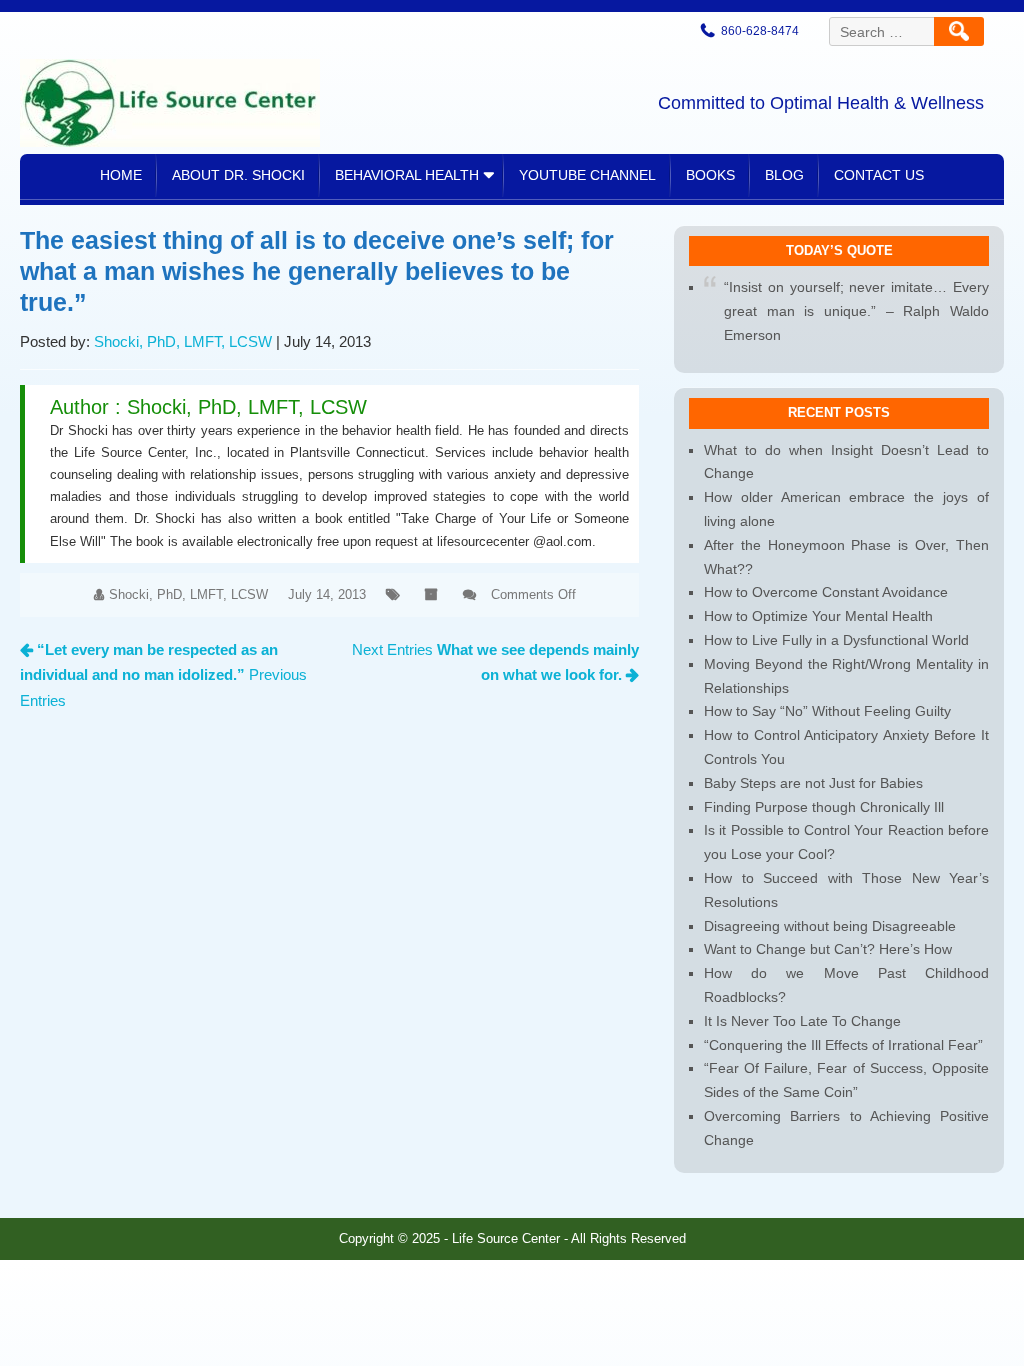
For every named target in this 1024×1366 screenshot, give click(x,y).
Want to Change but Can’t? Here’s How (828, 949)
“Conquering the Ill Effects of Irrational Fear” (843, 1045)
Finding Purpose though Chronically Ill (824, 807)
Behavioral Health (407, 175)
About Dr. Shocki (238, 175)
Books (710, 175)
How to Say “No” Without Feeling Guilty (827, 711)
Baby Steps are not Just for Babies (813, 783)
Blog (784, 175)
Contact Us (879, 175)
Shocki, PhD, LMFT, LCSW (183, 341)
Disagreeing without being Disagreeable (830, 926)
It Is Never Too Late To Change (802, 1021)
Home (121, 175)
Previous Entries (163, 675)
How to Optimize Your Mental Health (818, 616)
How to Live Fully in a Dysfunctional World (836, 640)
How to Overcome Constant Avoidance (826, 592)
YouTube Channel (587, 175)
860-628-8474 (760, 31)
